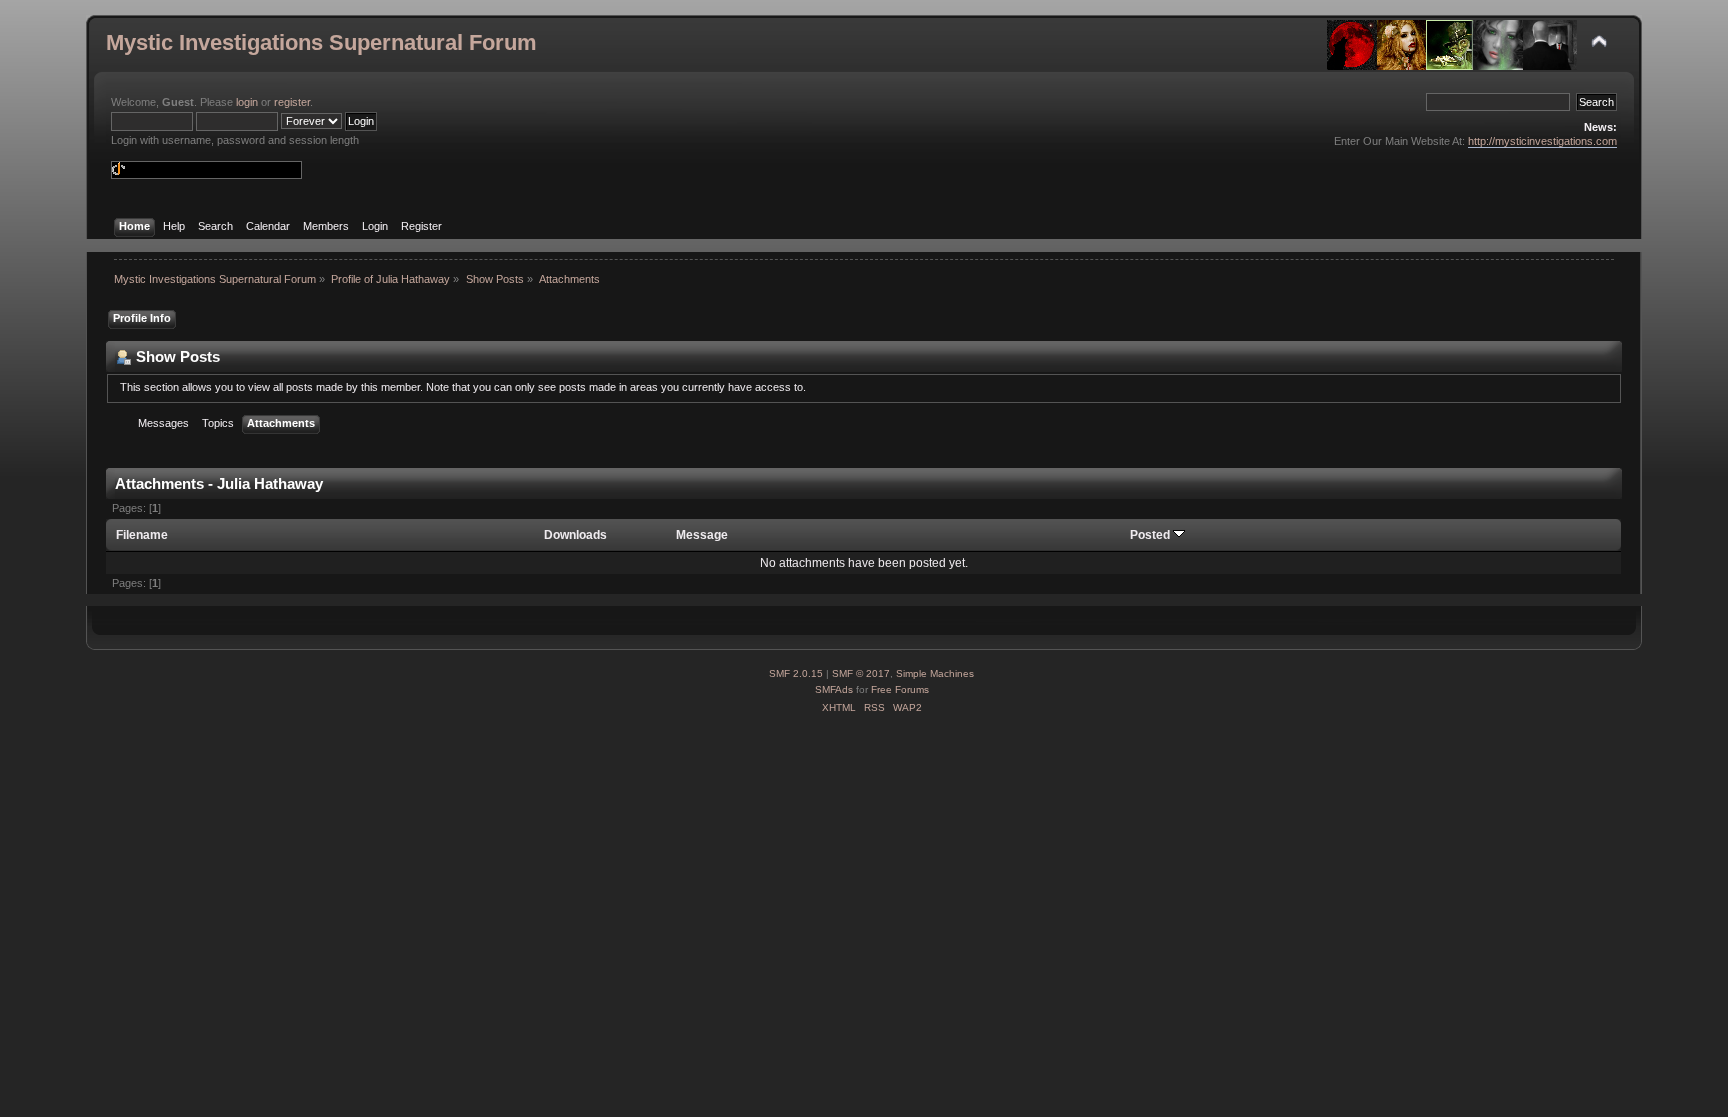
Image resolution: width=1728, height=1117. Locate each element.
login (247, 102)
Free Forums (900, 689)
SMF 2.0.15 (796, 673)
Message (702, 535)
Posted (1151, 535)
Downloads (575, 535)
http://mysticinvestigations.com (1542, 141)
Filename (142, 535)
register (292, 102)
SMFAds (834, 689)
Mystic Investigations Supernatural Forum (321, 42)
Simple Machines (935, 673)
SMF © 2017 (861, 673)
